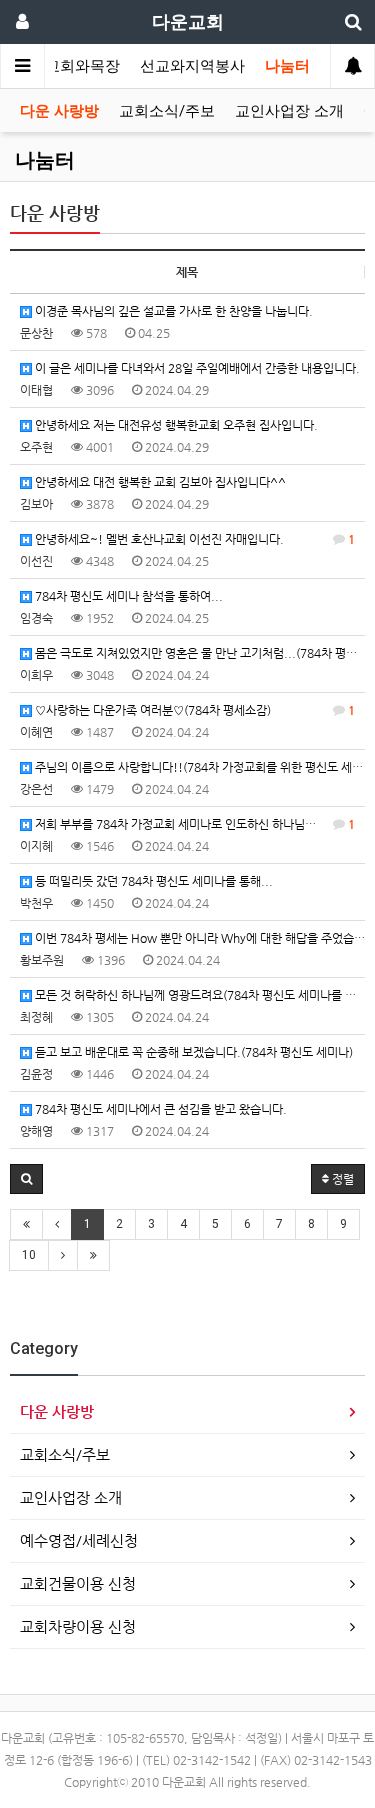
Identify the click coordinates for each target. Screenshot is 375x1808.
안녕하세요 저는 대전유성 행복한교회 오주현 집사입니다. (175, 425)
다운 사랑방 (59, 111)
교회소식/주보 (167, 111)
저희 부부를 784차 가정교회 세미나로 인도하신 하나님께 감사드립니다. (198, 824)
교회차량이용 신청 (78, 1626)
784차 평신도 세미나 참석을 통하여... (127, 596)
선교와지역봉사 (192, 66)
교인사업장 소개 (289, 111)
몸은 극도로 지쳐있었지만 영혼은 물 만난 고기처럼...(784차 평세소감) (198, 653)
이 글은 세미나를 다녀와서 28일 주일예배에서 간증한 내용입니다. (196, 368)
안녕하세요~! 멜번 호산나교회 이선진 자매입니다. (193, 539)
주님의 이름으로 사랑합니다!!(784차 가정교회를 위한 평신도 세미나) (198, 767)
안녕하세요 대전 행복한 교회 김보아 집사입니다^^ (159, 482)
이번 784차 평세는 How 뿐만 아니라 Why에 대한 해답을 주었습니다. (198, 938)
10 (29, 1255)
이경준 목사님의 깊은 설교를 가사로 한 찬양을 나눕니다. (172, 311)
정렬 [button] (341, 1179)
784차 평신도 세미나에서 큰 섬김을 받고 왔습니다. (159, 1109)
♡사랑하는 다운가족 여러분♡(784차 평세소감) (193, 710)
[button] (26, 1179)
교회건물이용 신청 (78, 1583)
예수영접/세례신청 (79, 1540)
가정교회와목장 (67, 66)
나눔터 (287, 66)
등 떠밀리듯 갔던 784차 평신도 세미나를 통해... (152, 881)
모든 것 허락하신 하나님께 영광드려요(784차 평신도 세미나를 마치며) (198, 995)
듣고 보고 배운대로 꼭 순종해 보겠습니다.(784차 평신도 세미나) (192, 1052)
